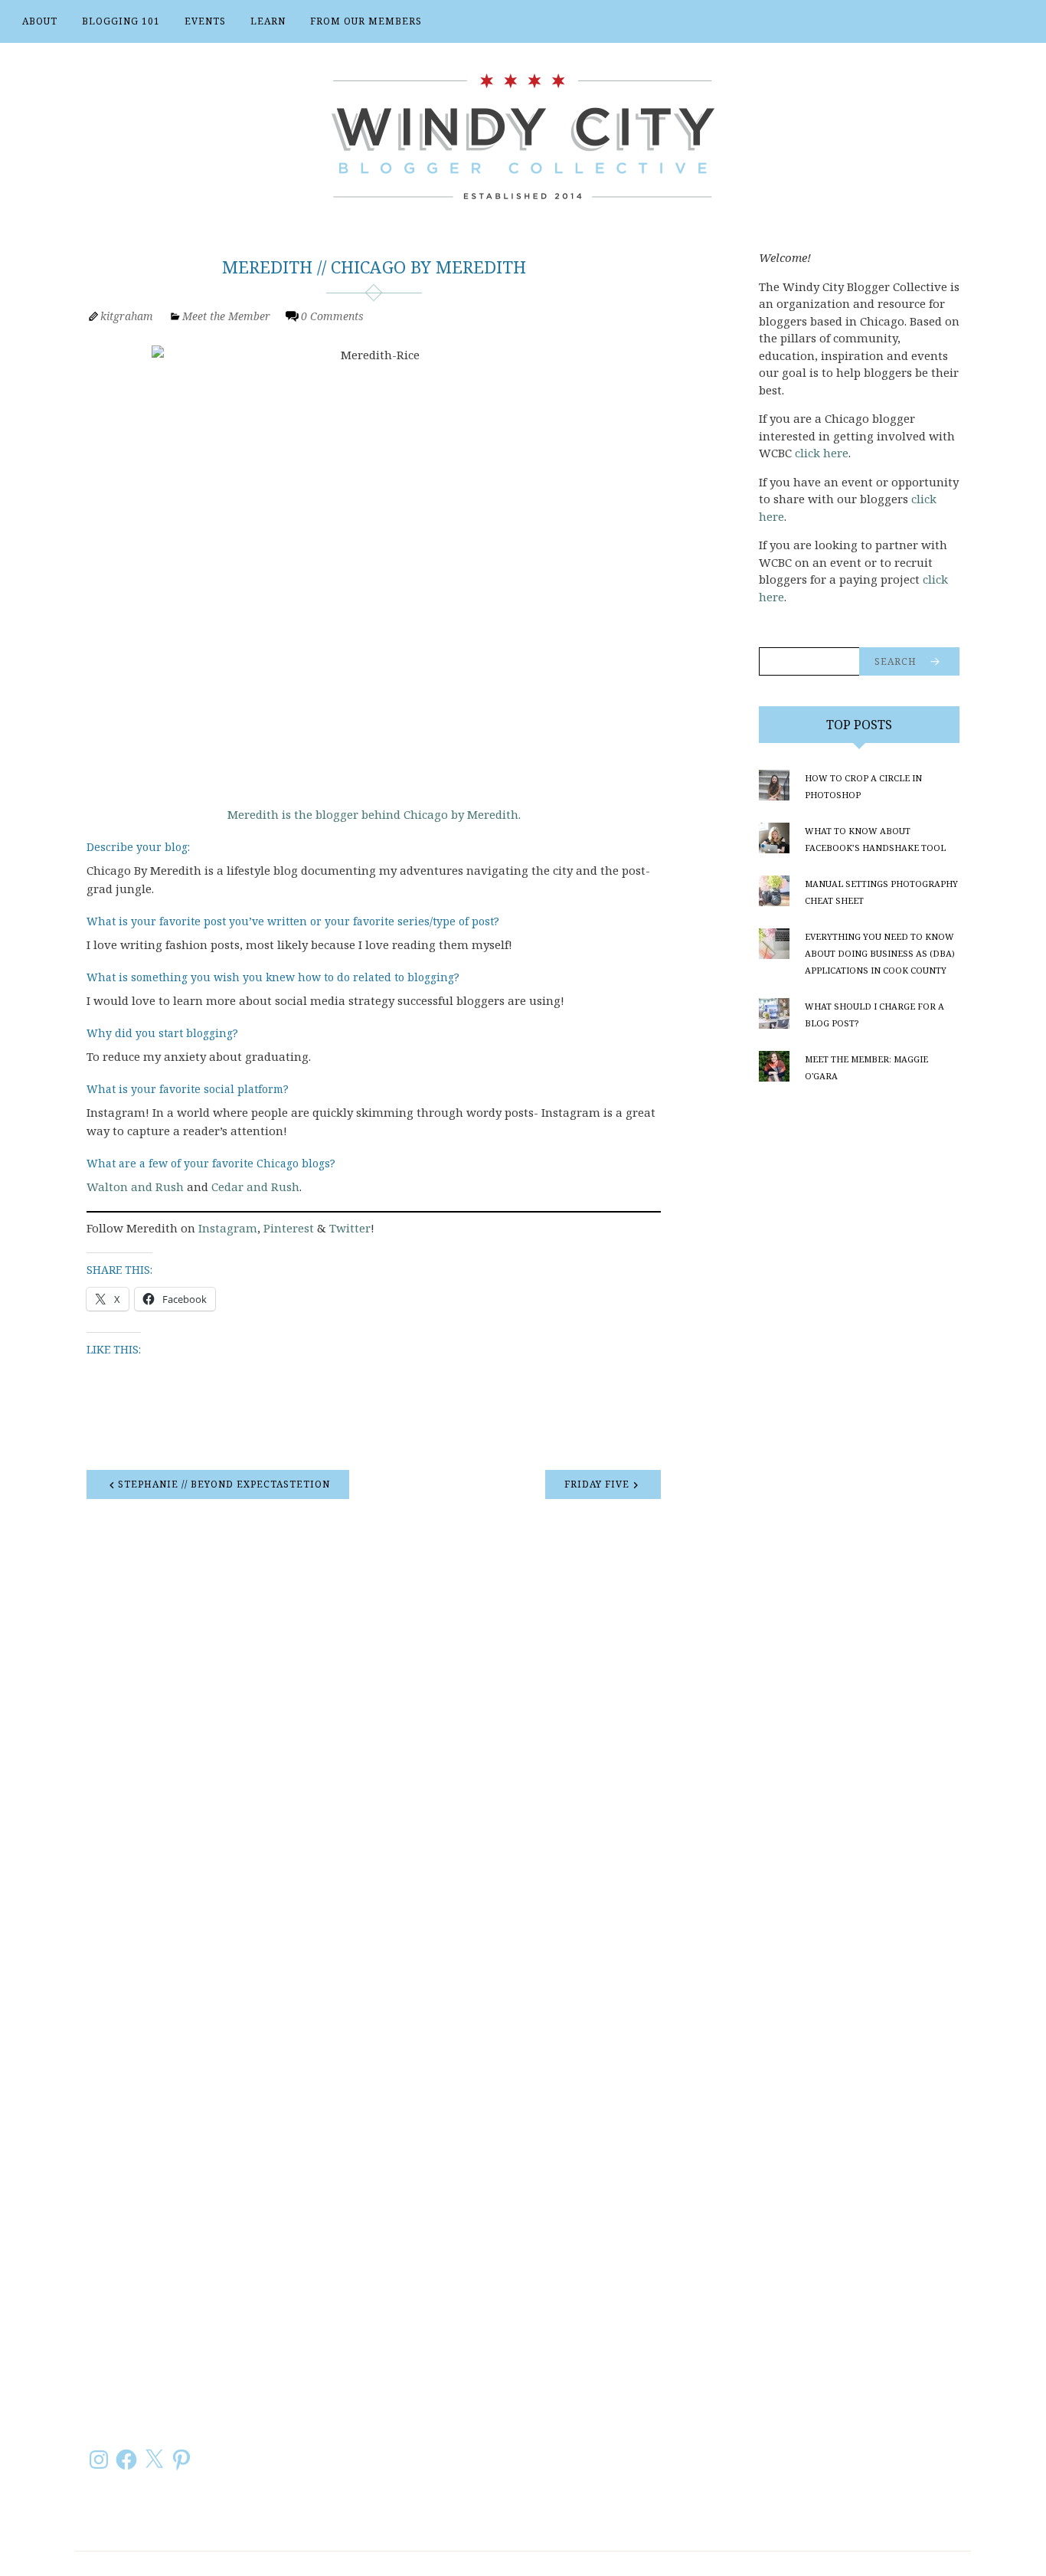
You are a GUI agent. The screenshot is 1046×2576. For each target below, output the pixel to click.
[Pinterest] (181, 2460)
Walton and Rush (135, 1187)
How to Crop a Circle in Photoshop (863, 786)
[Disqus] (374, 1715)
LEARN (268, 21)
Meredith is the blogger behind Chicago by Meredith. (374, 814)
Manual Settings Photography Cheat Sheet (881, 892)
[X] (154, 2460)
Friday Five (597, 1484)
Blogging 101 (121, 21)
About (40, 21)
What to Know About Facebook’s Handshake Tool (875, 839)
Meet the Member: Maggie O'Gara (866, 1067)
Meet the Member (226, 316)
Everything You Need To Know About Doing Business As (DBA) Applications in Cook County (880, 953)
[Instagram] (99, 2460)
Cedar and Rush (255, 1187)
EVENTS (205, 21)
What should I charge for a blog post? (874, 1015)
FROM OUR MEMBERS (366, 21)
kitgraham (127, 316)
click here (822, 453)
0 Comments (332, 316)
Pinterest (289, 1228)
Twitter (350, 1228)
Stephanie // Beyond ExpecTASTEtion (224, 1484)
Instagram (228, 1228)
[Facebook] (126, 2460)
